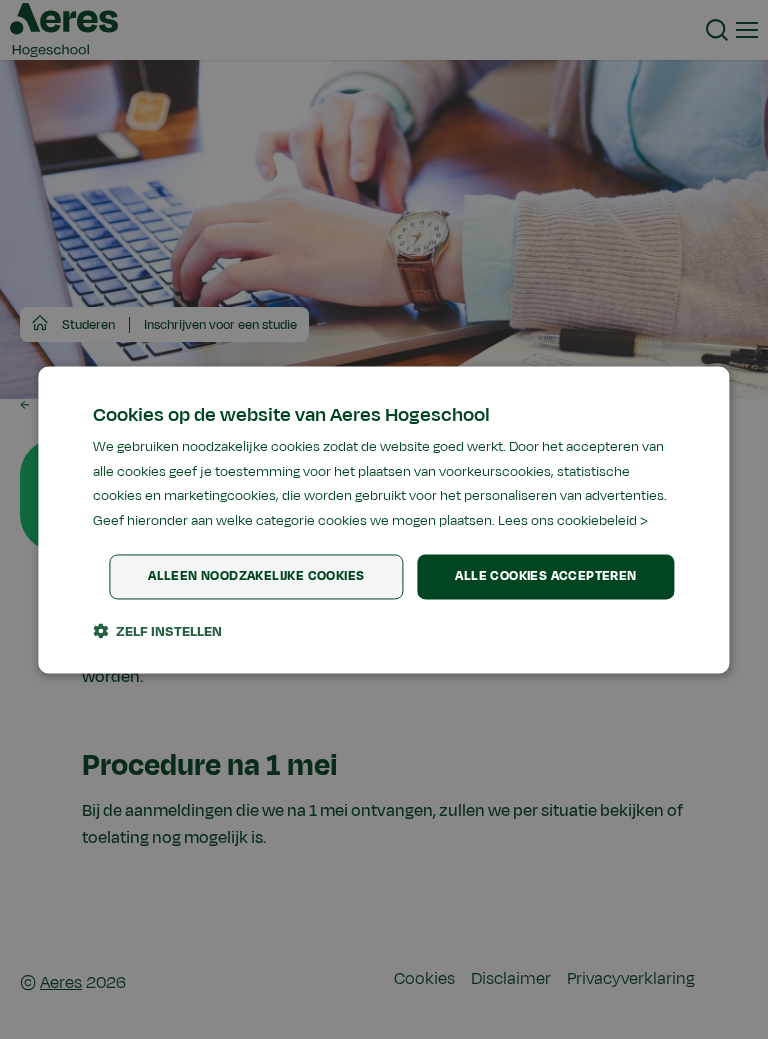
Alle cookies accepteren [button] (545, 576)
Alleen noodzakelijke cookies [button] (256, 576)
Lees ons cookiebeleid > (573, 521)
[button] (157, 631)
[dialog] (383, 519)
